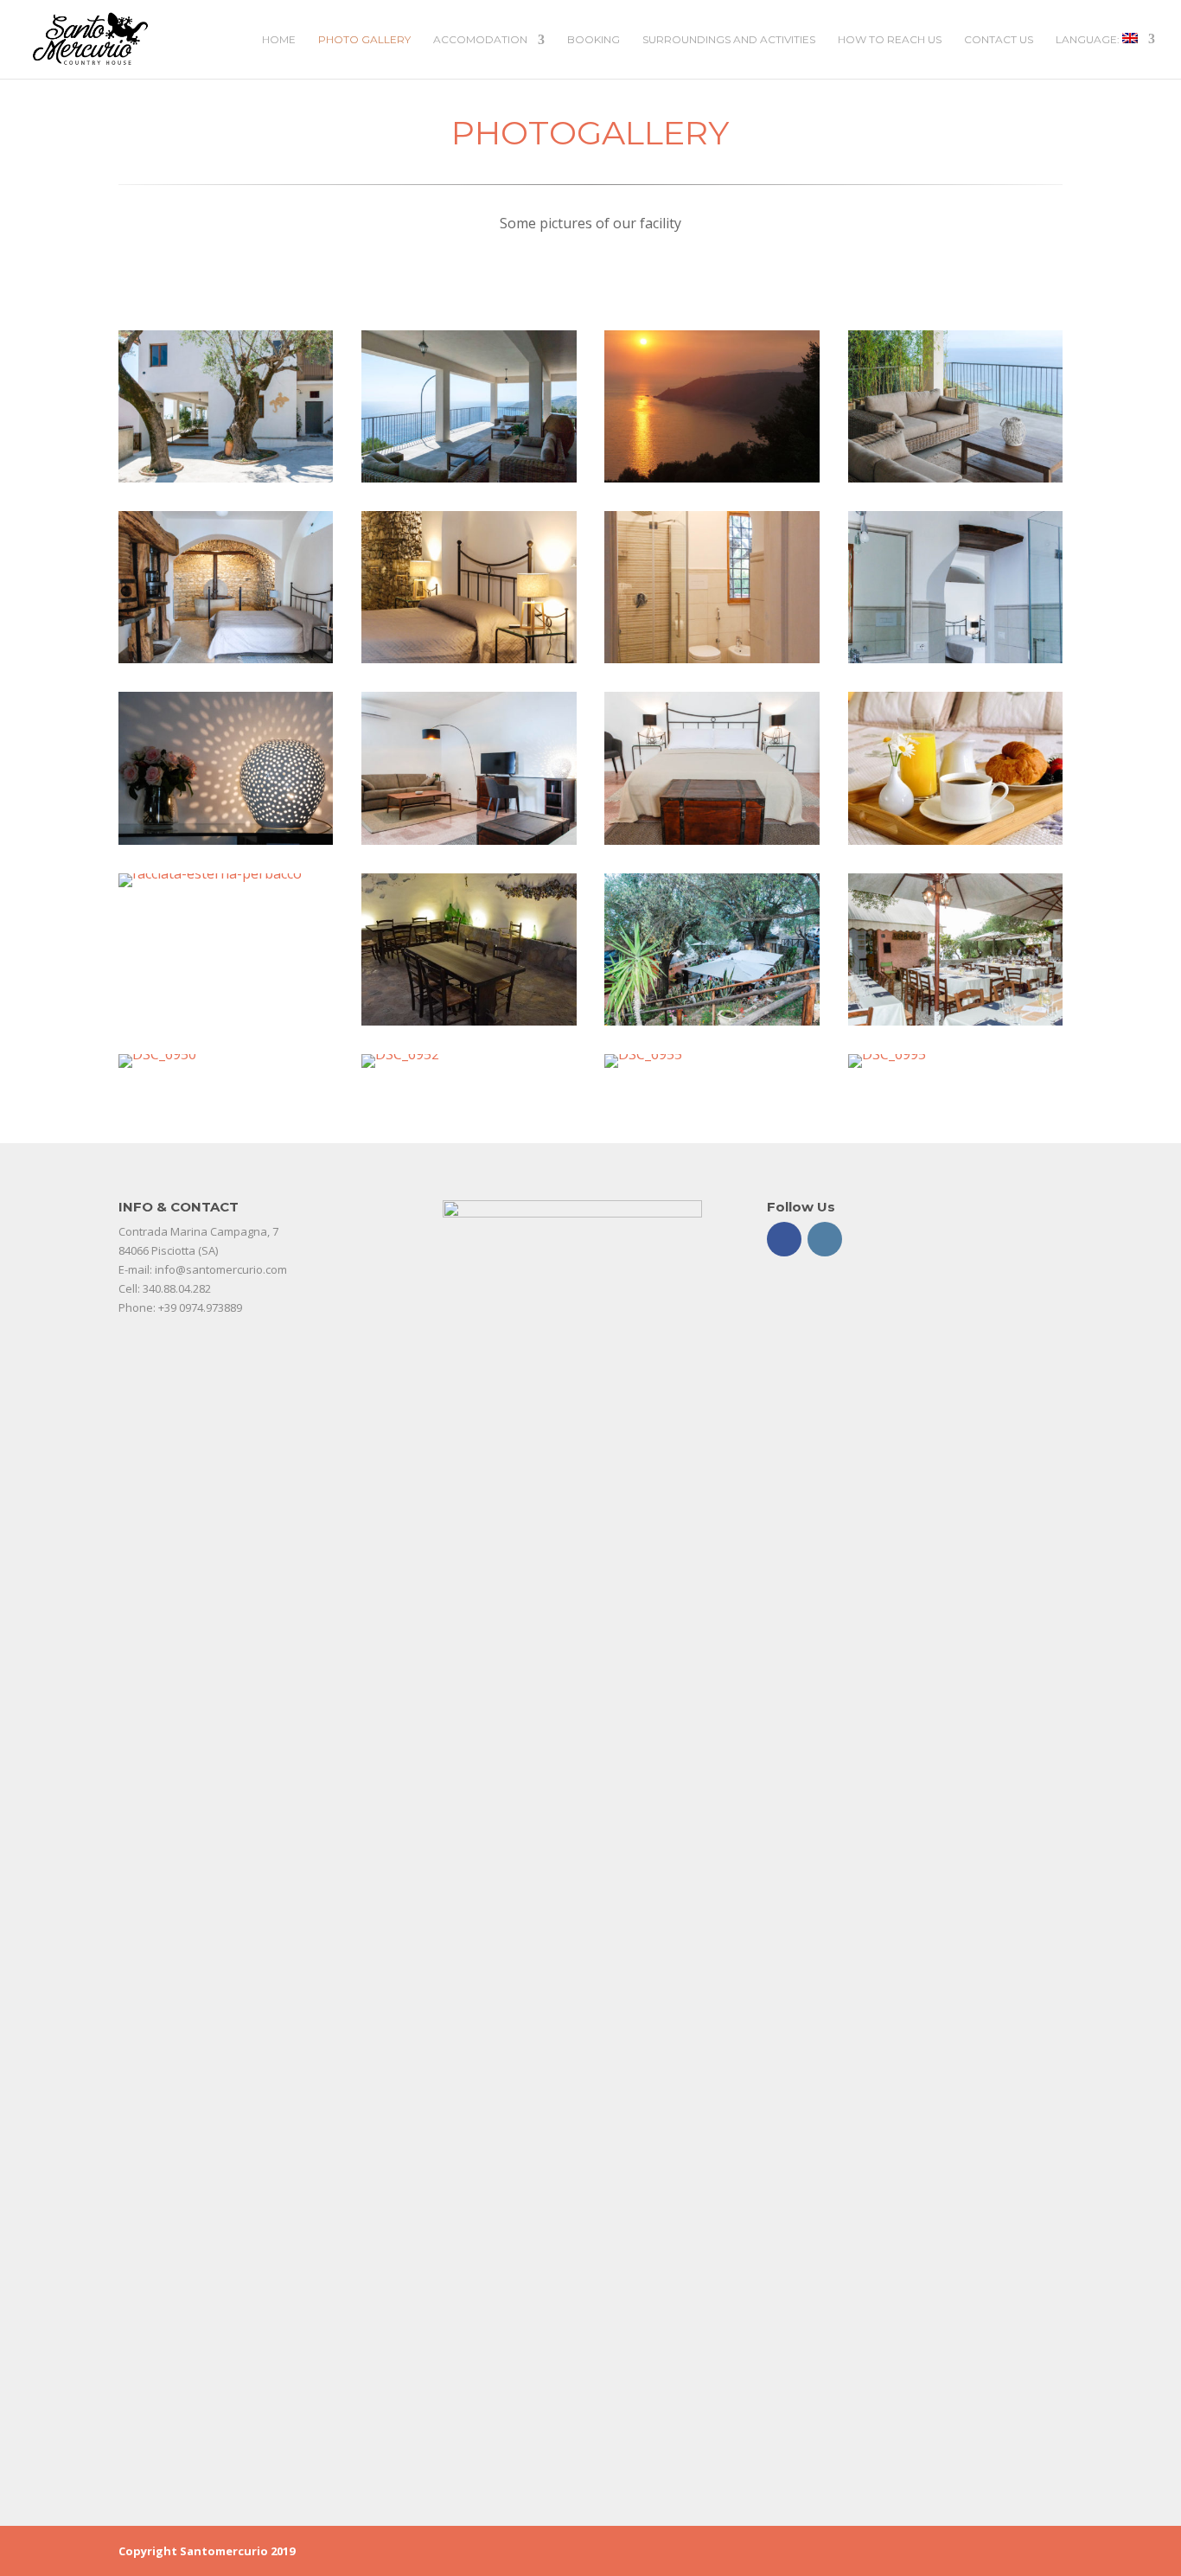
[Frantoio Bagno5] (712, 658)
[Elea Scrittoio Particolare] (226, 840)
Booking (594, 40)
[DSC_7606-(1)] (469, 477)
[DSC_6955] (643, 1054)
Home (279, 40)
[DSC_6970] (956, 1020)
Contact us (999, 40)
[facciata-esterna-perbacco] (210, 873)
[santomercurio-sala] (469, 1020)
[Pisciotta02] (712, 477)
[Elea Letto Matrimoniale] (712, 840)
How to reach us (890, 40)
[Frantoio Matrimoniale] (469, 658)
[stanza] (956, 840)
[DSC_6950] (157, 1054)
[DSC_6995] (887, 1054)
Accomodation (480, 40)
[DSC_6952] (400, 1054)
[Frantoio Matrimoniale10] (226, 658)
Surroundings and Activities (729, 40)
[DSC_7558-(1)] (226, 477)
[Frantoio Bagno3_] (956, 658)
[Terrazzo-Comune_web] (956, 477)
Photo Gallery (364, 40)
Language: (1089, 39)
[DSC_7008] (712, 1020)
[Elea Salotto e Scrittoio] (469, 840)
